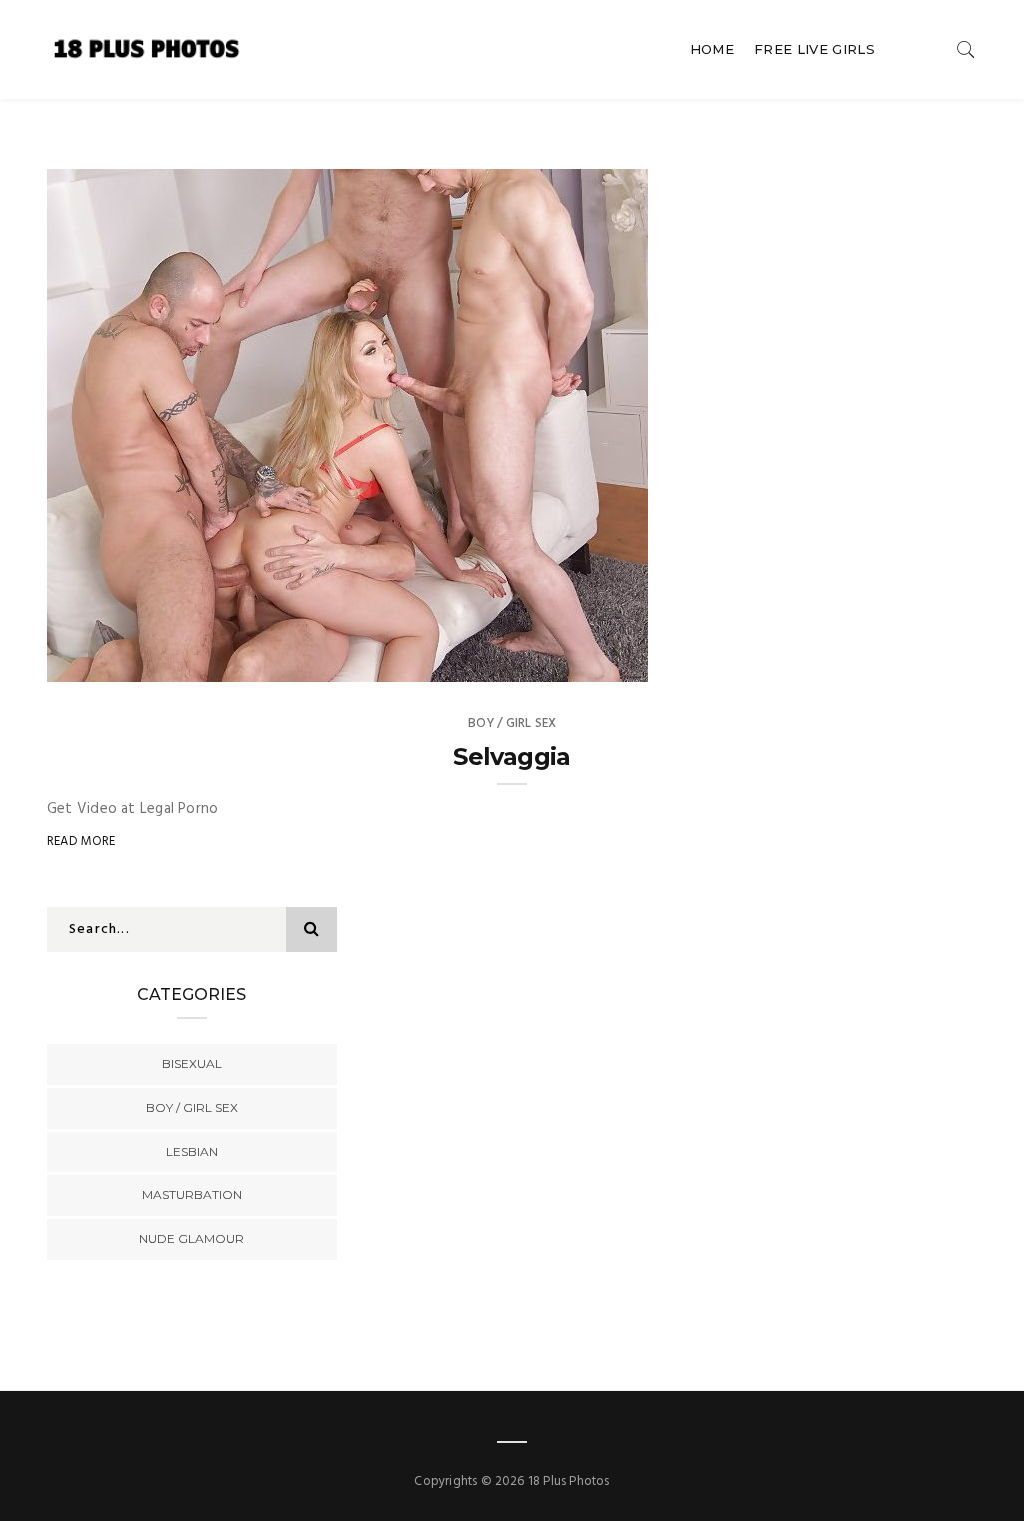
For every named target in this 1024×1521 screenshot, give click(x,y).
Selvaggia (512, 756)
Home (712, 49)
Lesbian (192, 1151)
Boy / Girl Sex (512, 723)
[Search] (966, 49)
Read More (81, 841)
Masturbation (192, 1194)
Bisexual (192, 1063)
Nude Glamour (191, 1238)
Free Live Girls (814, 49)
